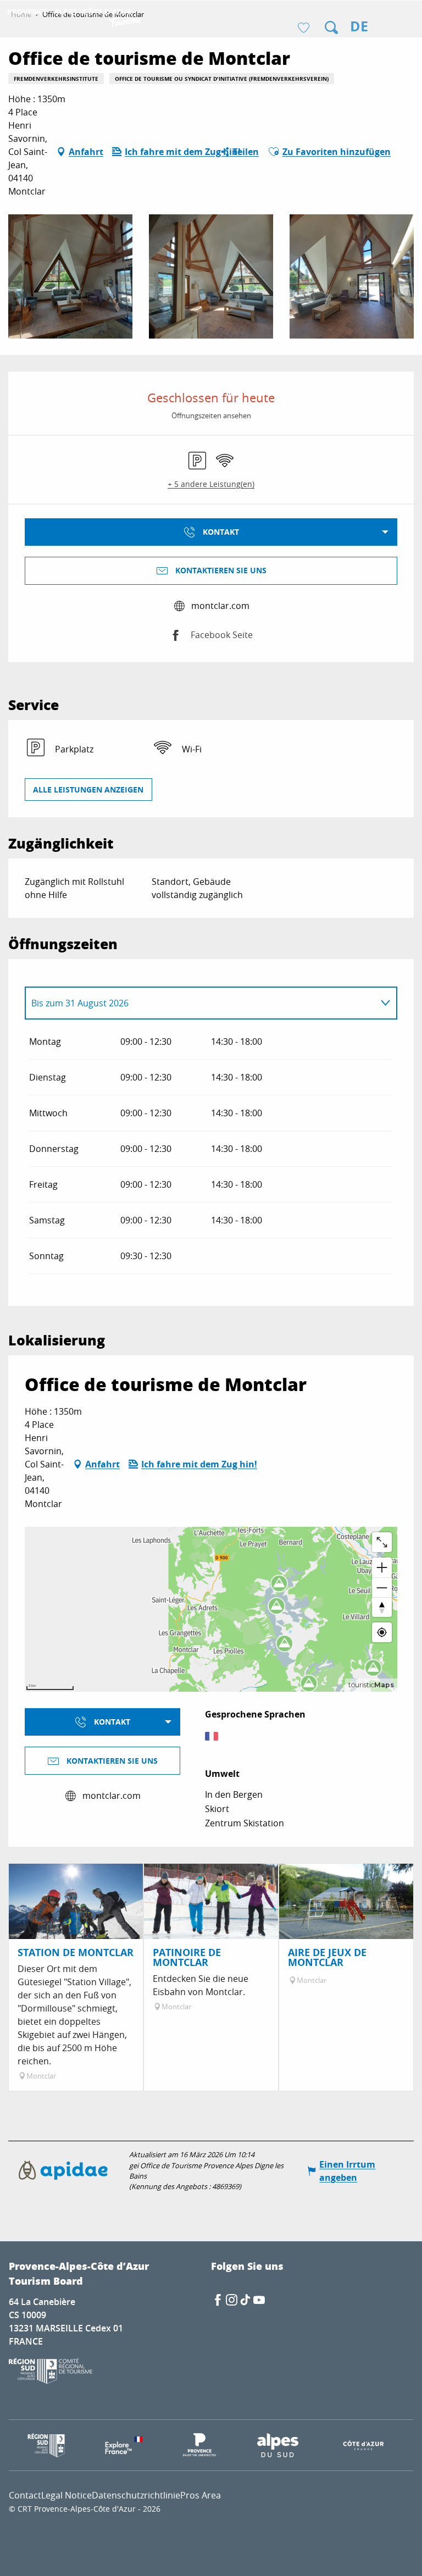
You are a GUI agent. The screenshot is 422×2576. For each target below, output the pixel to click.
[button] (331, 27)
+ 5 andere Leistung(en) (211, 484)
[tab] (200, 1003)
